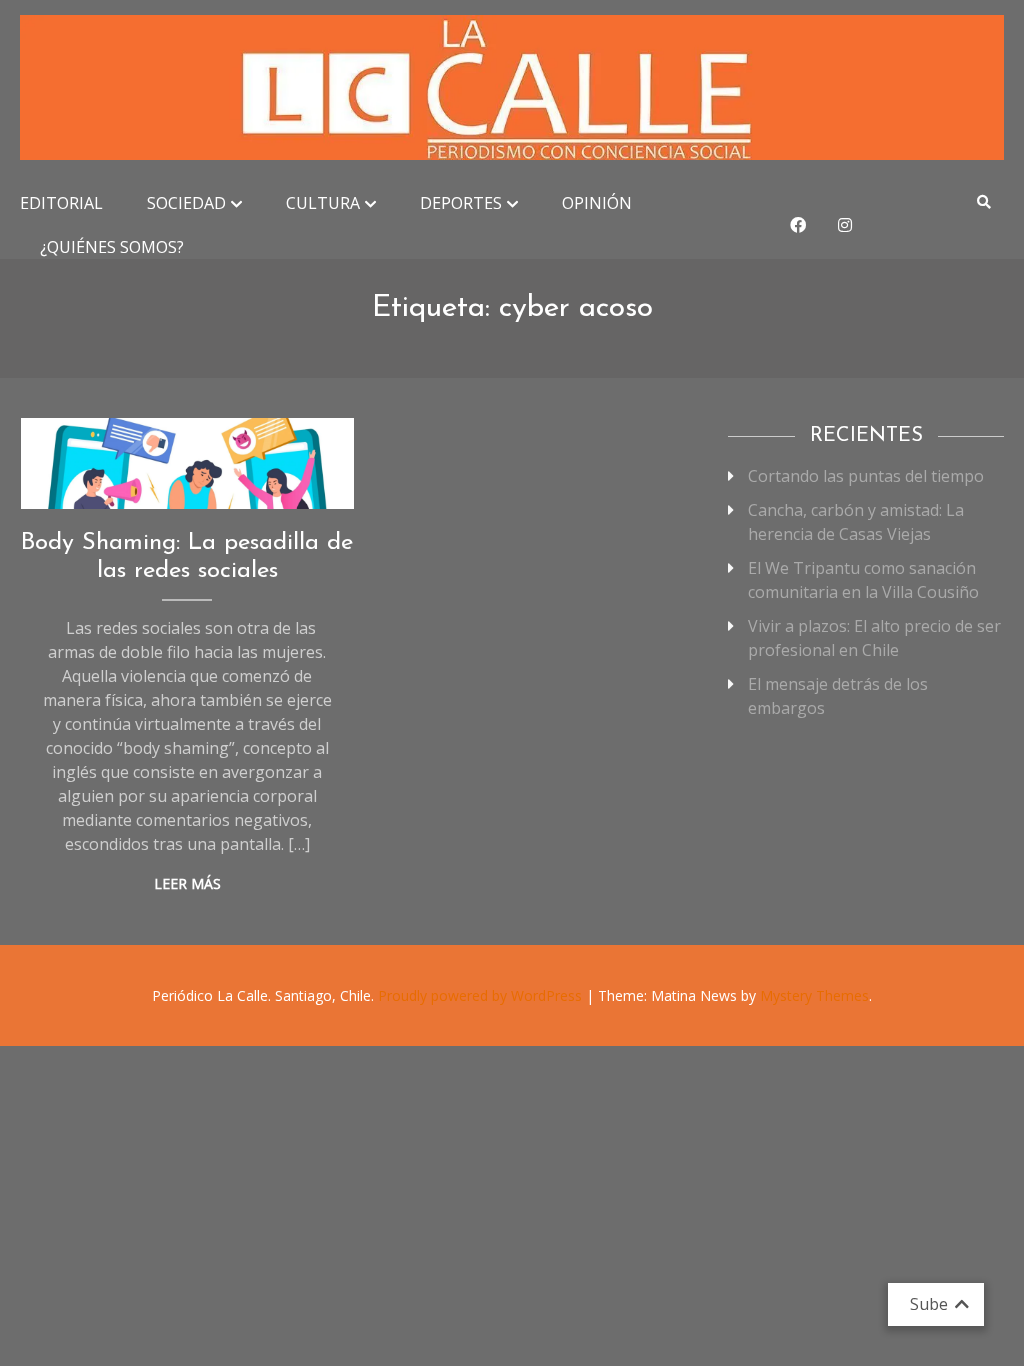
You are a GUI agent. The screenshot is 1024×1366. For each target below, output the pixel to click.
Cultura (323, 203)
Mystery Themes (814, 995)
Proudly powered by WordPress (482, 995)
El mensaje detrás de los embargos (838, 696)
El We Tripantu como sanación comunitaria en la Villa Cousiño (863, 580)
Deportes (461, 203)
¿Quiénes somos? (112, 247)
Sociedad (186, 203)
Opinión (597, 203)
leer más (187, 883)
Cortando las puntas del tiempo (866, 476)
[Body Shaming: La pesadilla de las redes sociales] (187, 463)
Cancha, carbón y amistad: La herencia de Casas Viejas (856, 522)
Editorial (61, 203)
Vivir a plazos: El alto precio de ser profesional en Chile (874, 638)
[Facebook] (798, 225)
